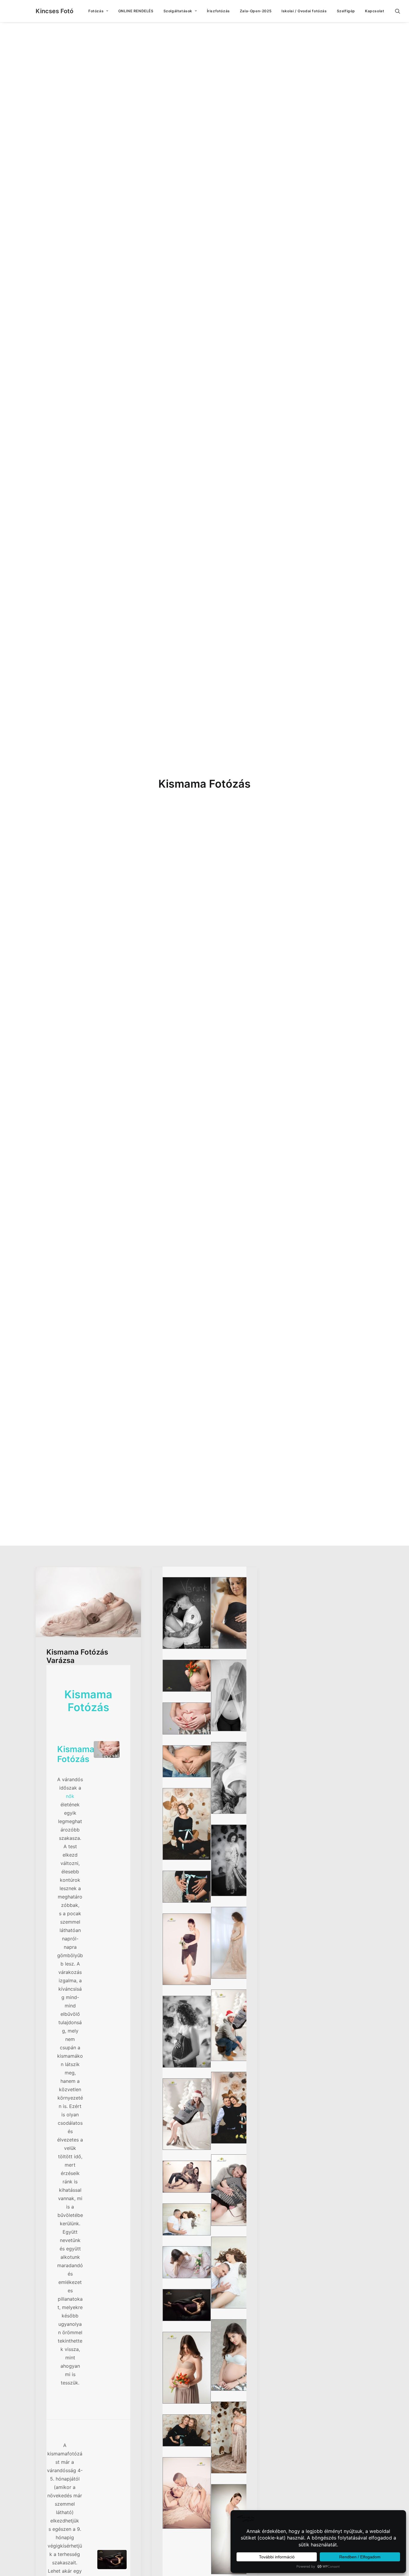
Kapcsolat (375, 11)
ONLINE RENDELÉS (136, 11)
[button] (400, 11)
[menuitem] (98, 11)
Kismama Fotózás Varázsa (77, 1656)
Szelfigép (346, 11)
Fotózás (96, 11)
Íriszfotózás (218, 11)
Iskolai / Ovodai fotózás (304, 11)
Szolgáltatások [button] (178, 11)
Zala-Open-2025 (256, 11)
